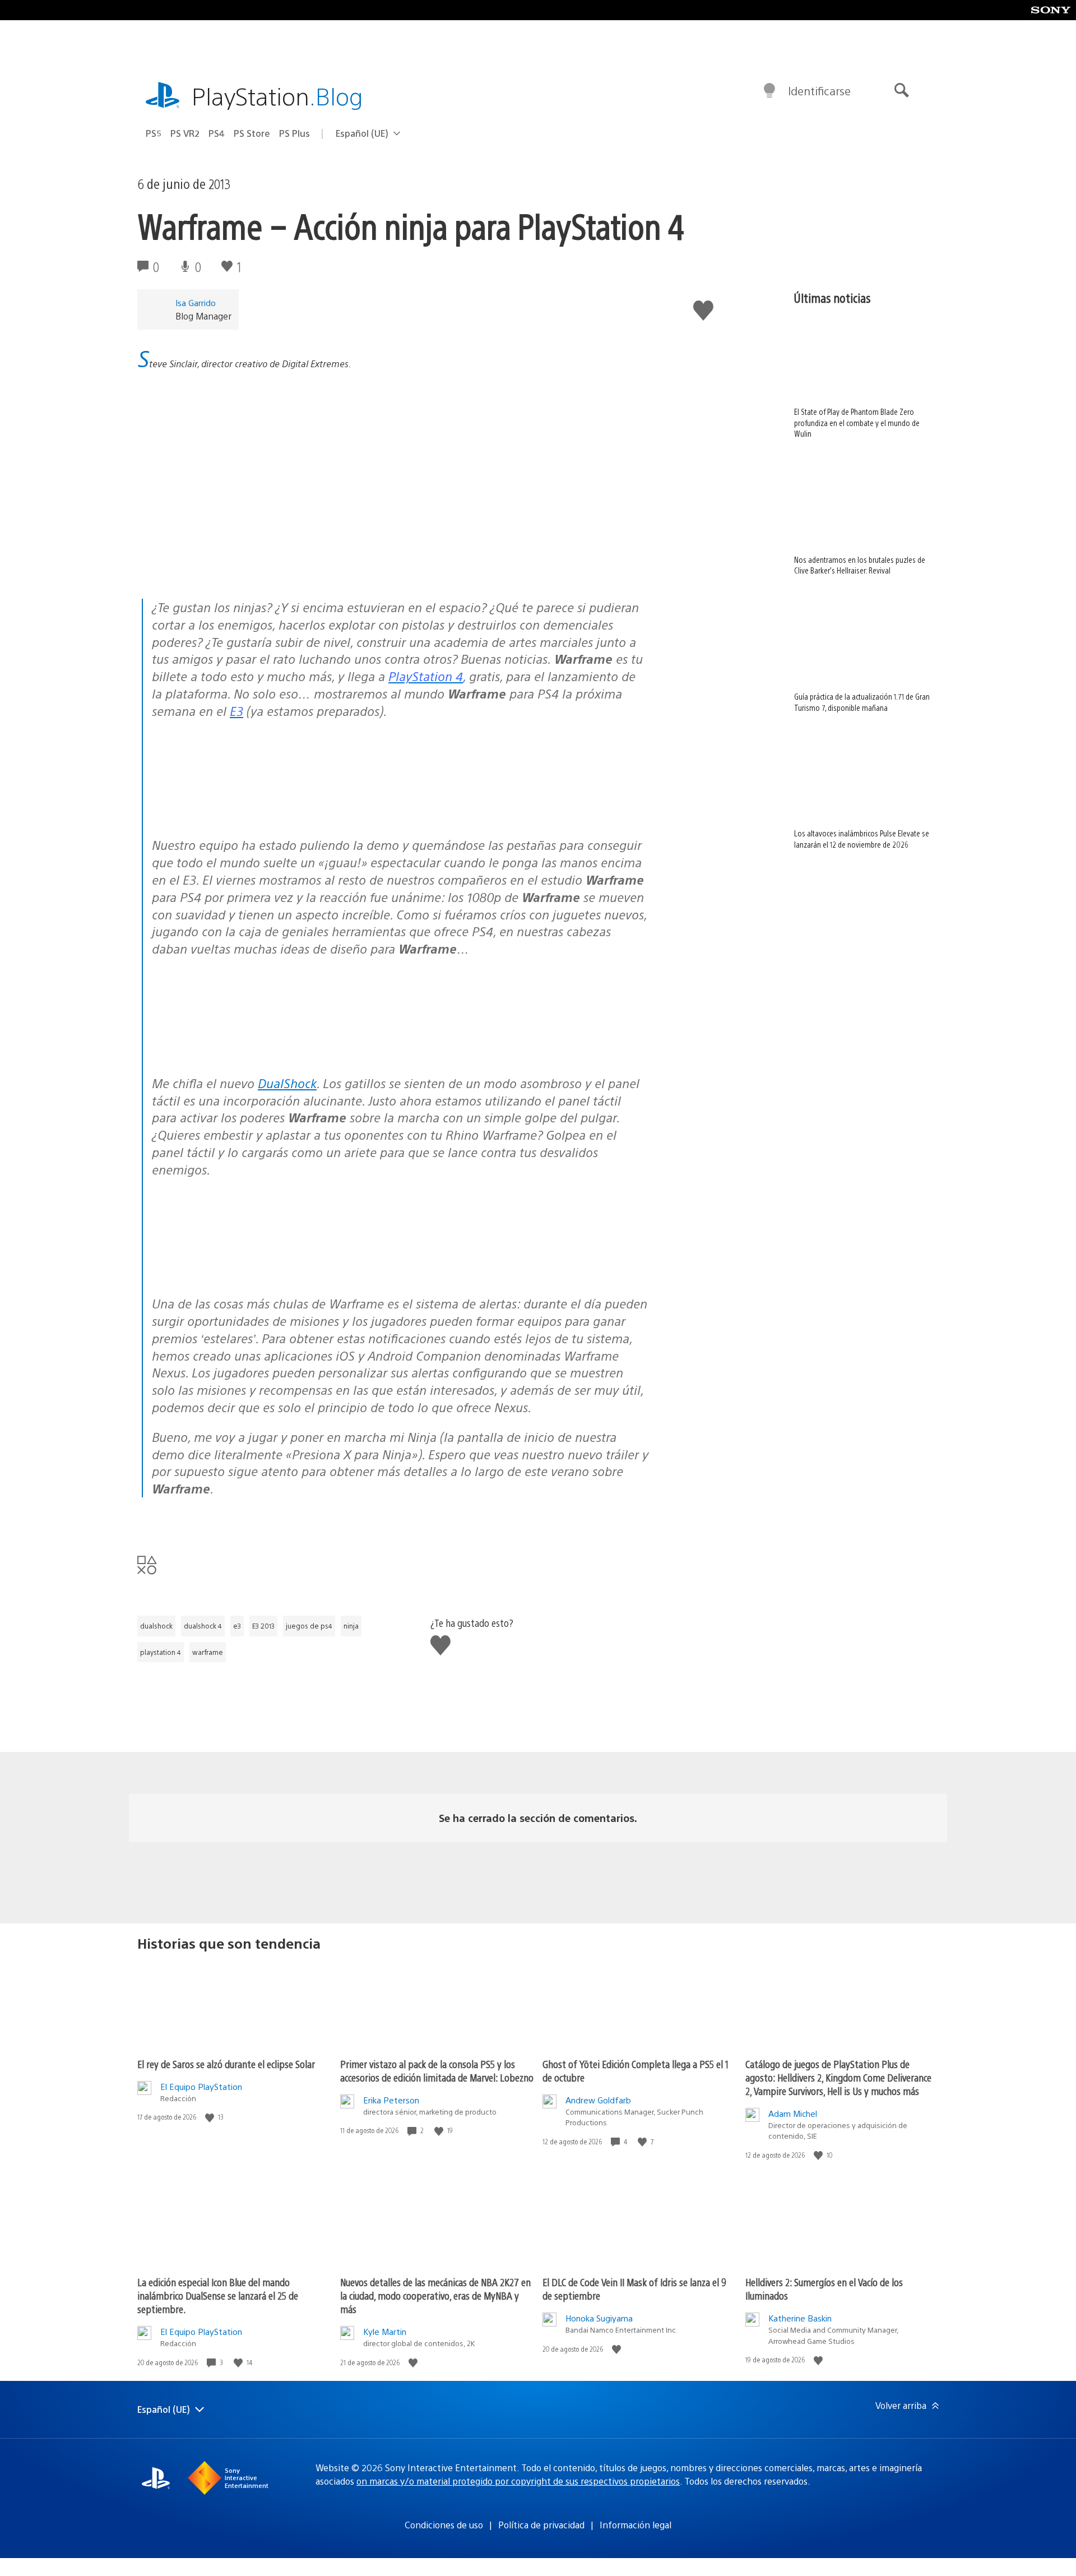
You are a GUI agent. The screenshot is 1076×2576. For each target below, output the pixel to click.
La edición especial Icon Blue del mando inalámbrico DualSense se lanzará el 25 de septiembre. (218, 2295)
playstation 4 (161, 1652)
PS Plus (294, 133)
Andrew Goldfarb (598, 2100)
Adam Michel (793, 2113)
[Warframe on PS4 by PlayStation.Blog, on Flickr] (238, 815)
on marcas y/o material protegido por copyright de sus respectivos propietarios (518, 2481)
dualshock (156, 1626)
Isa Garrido (196, 302)
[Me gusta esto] (211, 2117)
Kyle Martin (385, 2331)
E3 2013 (263, 1626)
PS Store (252, 133)
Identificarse (819, 91)
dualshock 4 (203, 1626)
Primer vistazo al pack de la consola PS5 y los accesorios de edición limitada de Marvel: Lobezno (437, 2071)
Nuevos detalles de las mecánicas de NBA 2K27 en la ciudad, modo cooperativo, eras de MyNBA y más (435, 2295)
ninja (351, 1626)
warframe (208, 1652)
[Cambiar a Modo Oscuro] (769, 91)
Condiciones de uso (444, 2525)
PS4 (217, 133)
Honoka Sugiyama (599, 2318)
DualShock (287, 1083)
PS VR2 (185, 133)
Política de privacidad (541, 2525)
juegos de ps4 (309, 1626)
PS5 (154, 133)
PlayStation (277, 96)
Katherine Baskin (800, 2318)
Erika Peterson (391, 2100)
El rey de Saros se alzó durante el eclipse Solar (226, 2064)
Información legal (636, 2525)
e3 (237, 1626)
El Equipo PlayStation (201, 2086)
